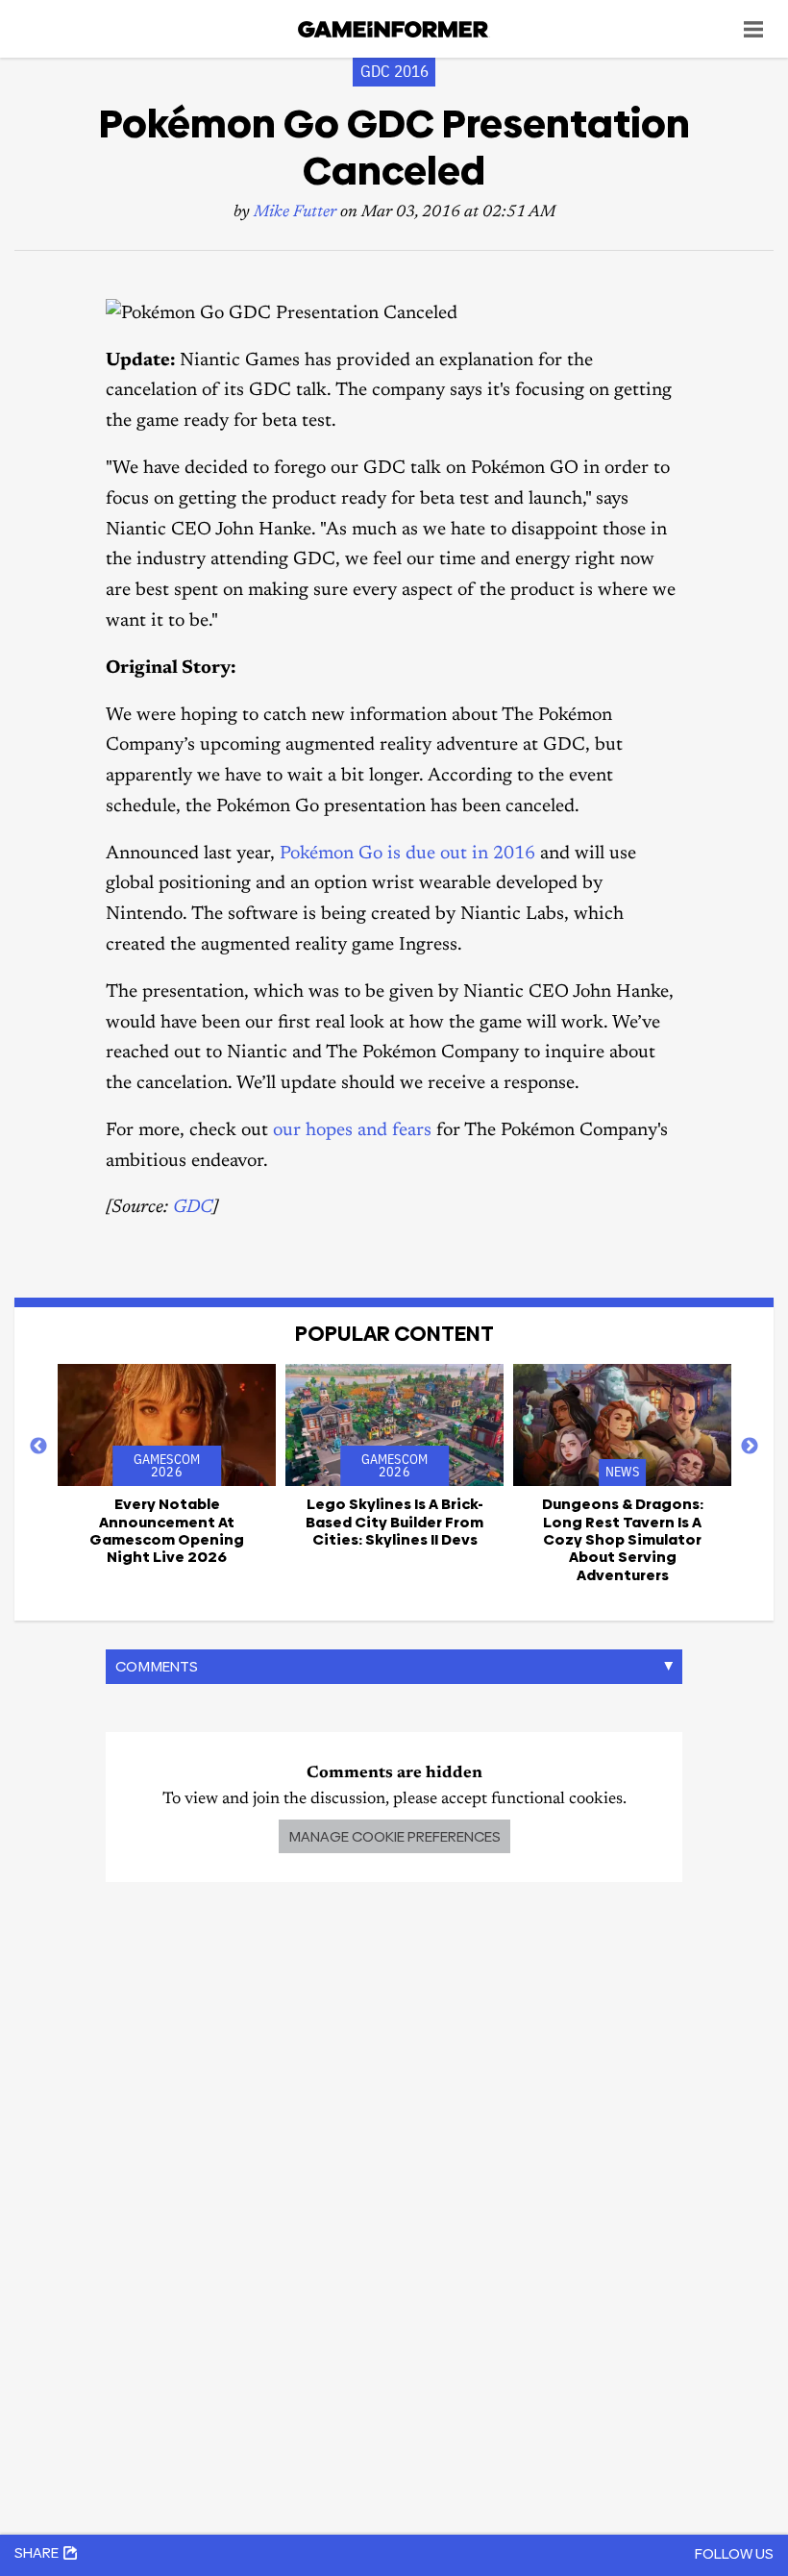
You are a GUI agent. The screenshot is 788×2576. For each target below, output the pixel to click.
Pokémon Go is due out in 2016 (407, 854)
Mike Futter (295, 213)
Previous (38, 1447)
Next (750, 1447)
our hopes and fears (352, 1131)
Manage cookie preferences (394, 1836)
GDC (193, 1208)
